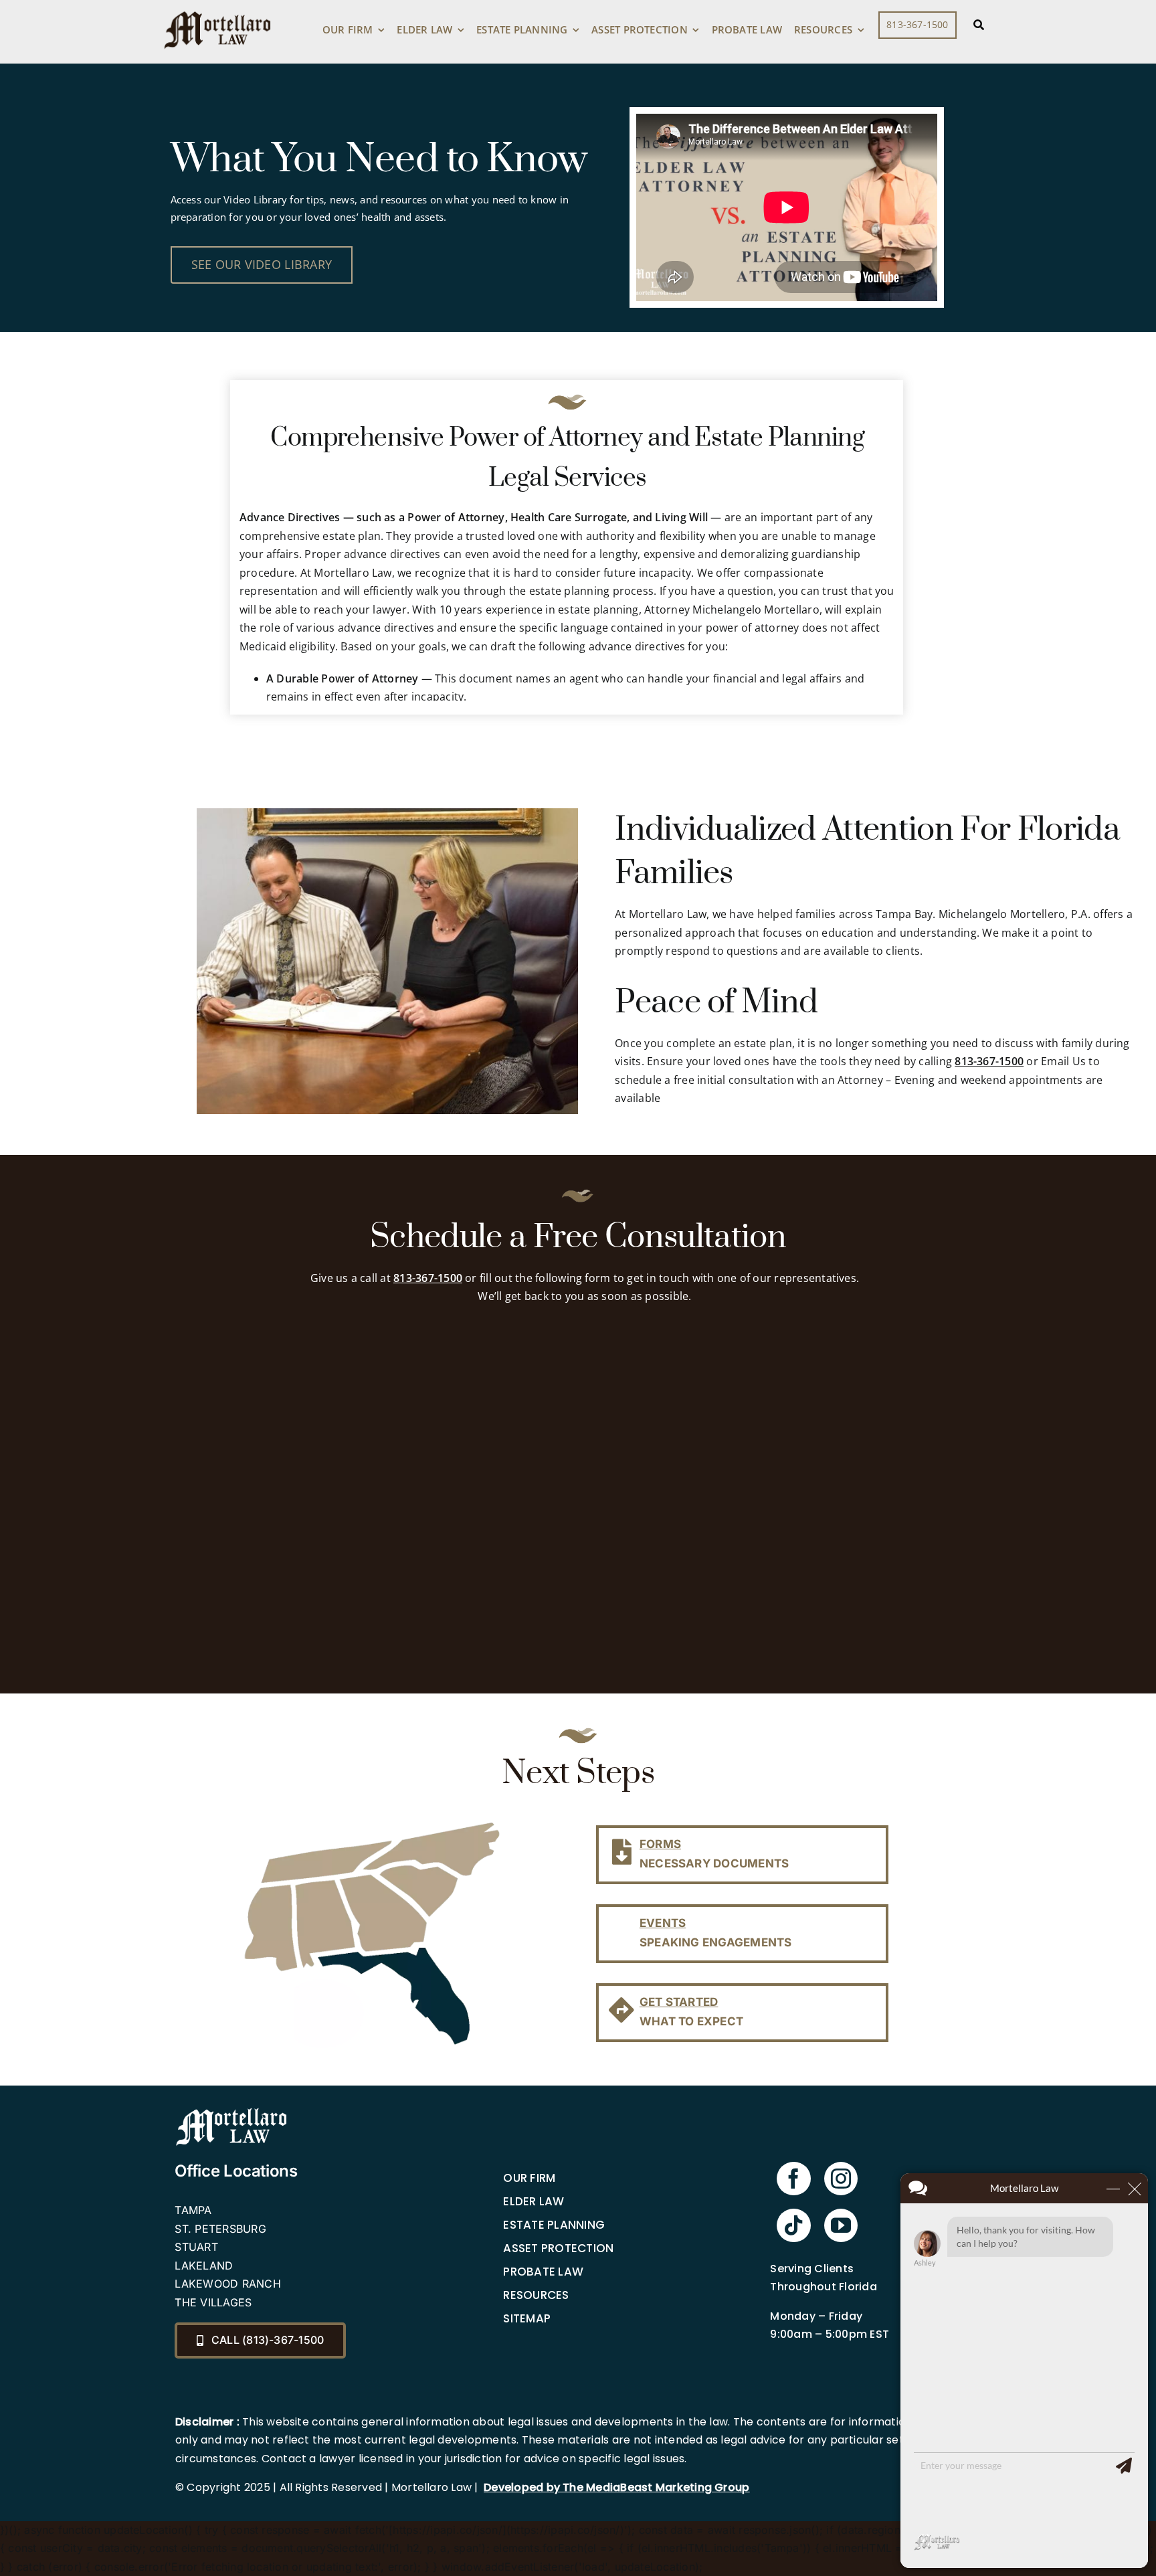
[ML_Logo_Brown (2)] (217, 8)
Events (663, 1923)
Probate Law (543, 2272)
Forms (660, 1844)
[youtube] (841, 2225)
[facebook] (793, 2179)
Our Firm (529, 2178)
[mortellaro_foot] (231, 2111)
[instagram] (841, 2179)
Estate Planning (554, 2225)
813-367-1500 (989, 1061)
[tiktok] (793, 2225)
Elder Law (534, 2201)
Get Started (679, 2002)
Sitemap (527, 2318)
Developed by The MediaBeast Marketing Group (616, 2487)
